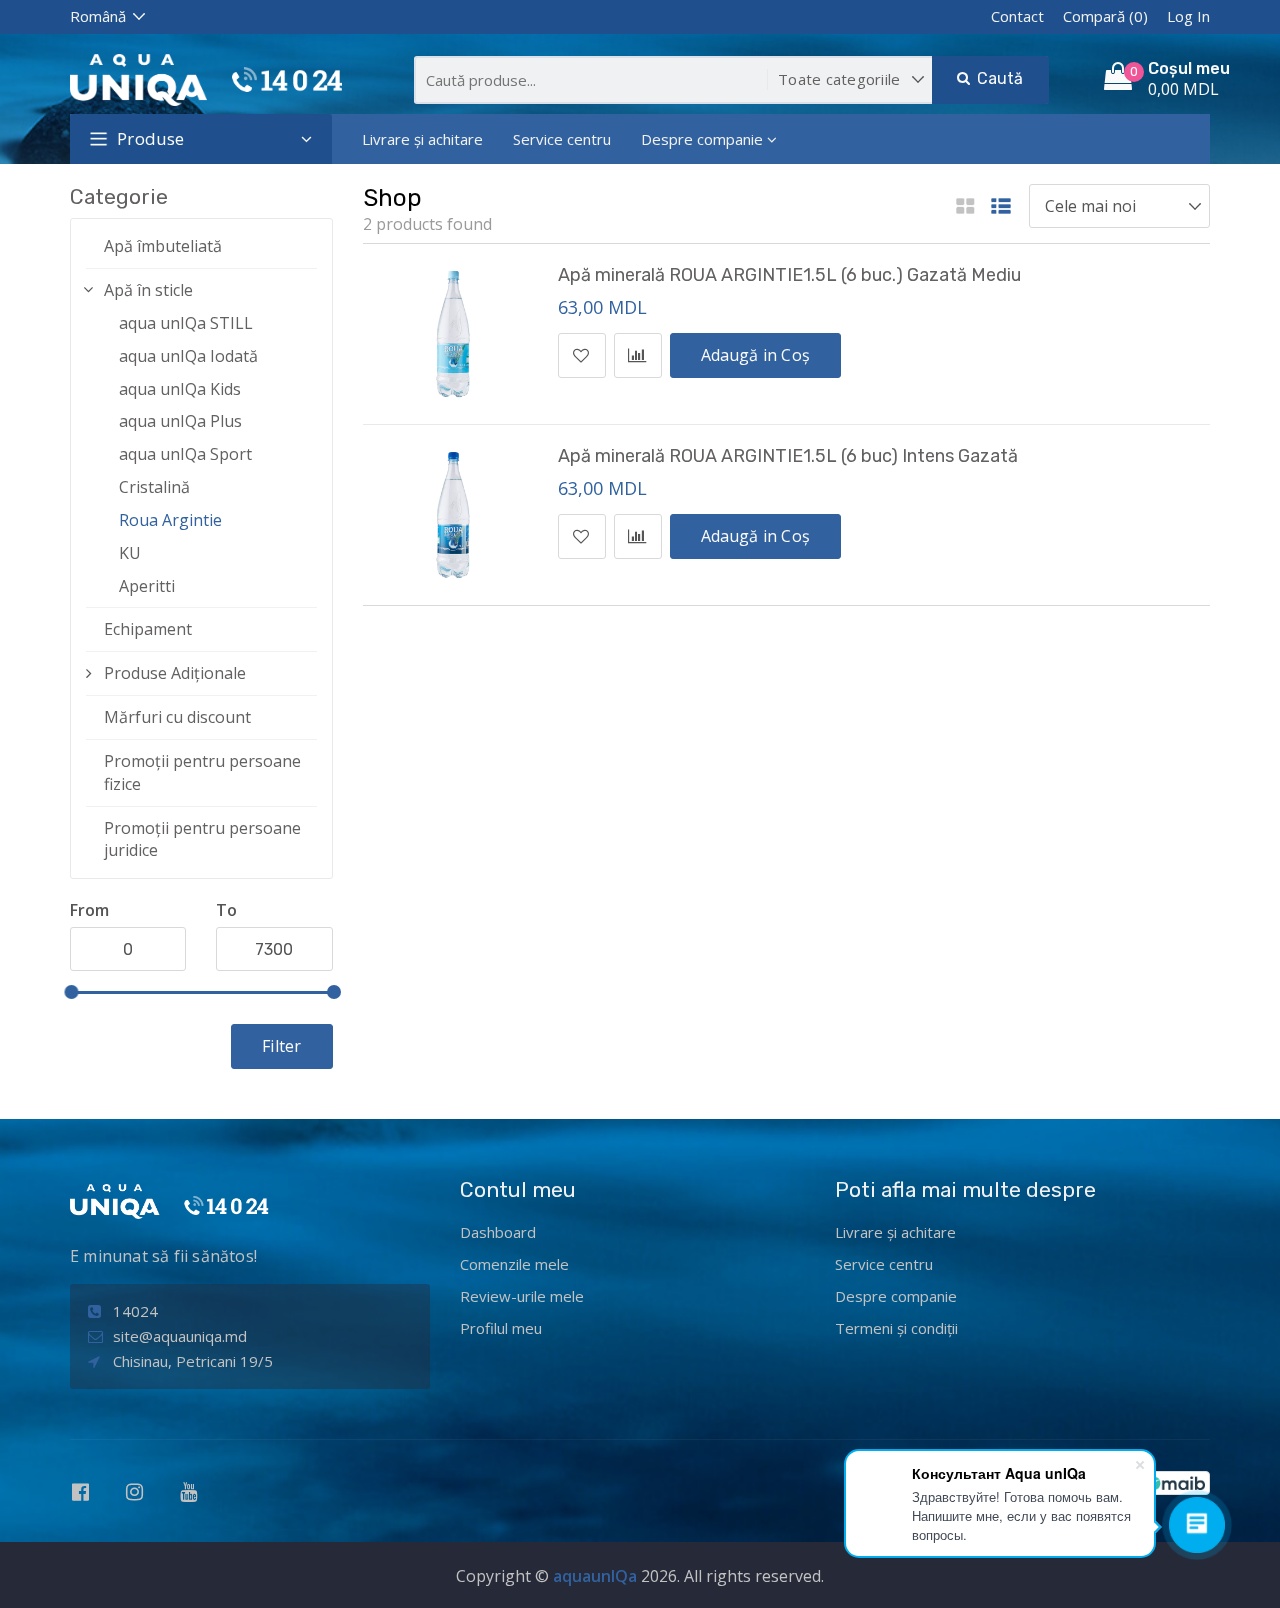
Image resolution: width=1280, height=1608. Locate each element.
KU (130, 553)
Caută (997, 78)
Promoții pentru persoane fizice (202, 772)
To (226, 910)
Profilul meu (501, 1328)
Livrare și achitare (422, 139)
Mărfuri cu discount (177, 717)
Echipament (148, 629)
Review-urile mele (522, 1296)
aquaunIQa (595, 1576)
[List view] (1001, 207)
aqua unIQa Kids (180, 389)
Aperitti (147, 586)
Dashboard (498, 1232)
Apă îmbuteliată (163, 246)
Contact (1017, 16)
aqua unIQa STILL (186, 323)
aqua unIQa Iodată (188, 356)
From (89, 910)
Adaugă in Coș (756, 355)
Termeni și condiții (896, 1328)
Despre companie (702, 139)
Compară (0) (1105, 16)
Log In (1188, 16)
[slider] (71, 992)
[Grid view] (965, 207)
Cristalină (154, 487)
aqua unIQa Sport (185, 454)
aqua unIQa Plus (180, 421)
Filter (281, 1046)
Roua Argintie (170, 520)
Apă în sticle (148, 290)
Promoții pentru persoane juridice (202, 839)
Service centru (562, 139)
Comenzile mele (514, 1264)
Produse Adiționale (175, 673)
